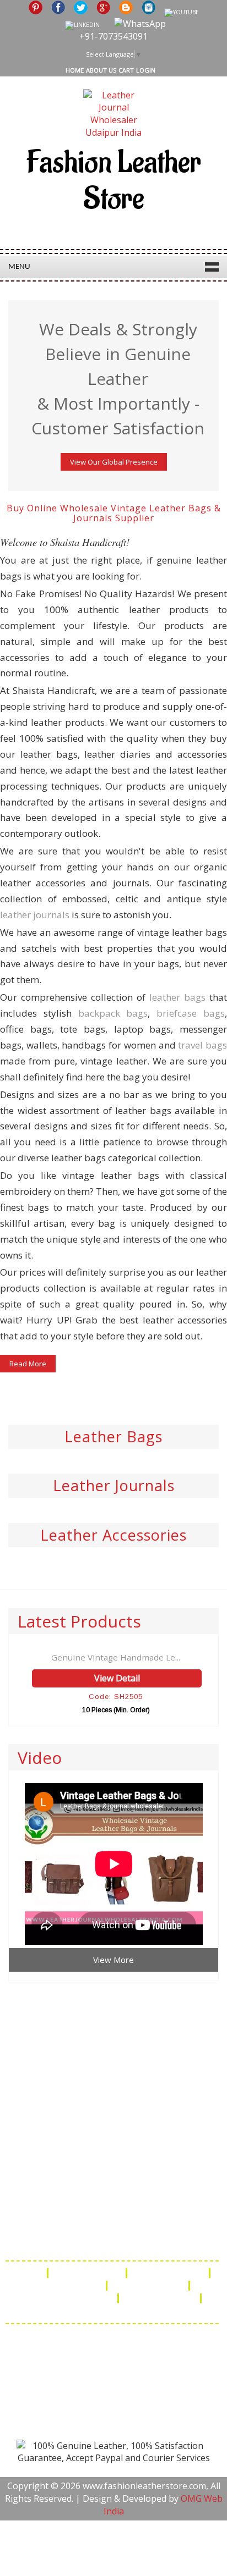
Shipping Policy (169, 2273)
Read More (28, 1364)
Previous (9, 297)
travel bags (202, 1045)
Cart (126, 70)
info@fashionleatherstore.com (112, 2241)
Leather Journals (114, 1485)
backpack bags (113, 1013)
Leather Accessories (113, 1535)
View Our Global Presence (114, 462)
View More (113, 1960)
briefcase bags (191, 1013)
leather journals (35, 915)
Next (218, 297)
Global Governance (112, 2311)
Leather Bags (113, 1436)
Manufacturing (161, 2298)
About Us (101, 70)
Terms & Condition (70, 2298)
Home (75, 70)
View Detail (117, 1678)
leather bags (177, 997)
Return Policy (70, 2286)
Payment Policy (149, 2286)
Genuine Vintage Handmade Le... (116, 1657)
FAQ (30, 2273)
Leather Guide (88, 2273)
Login (146, 70)
